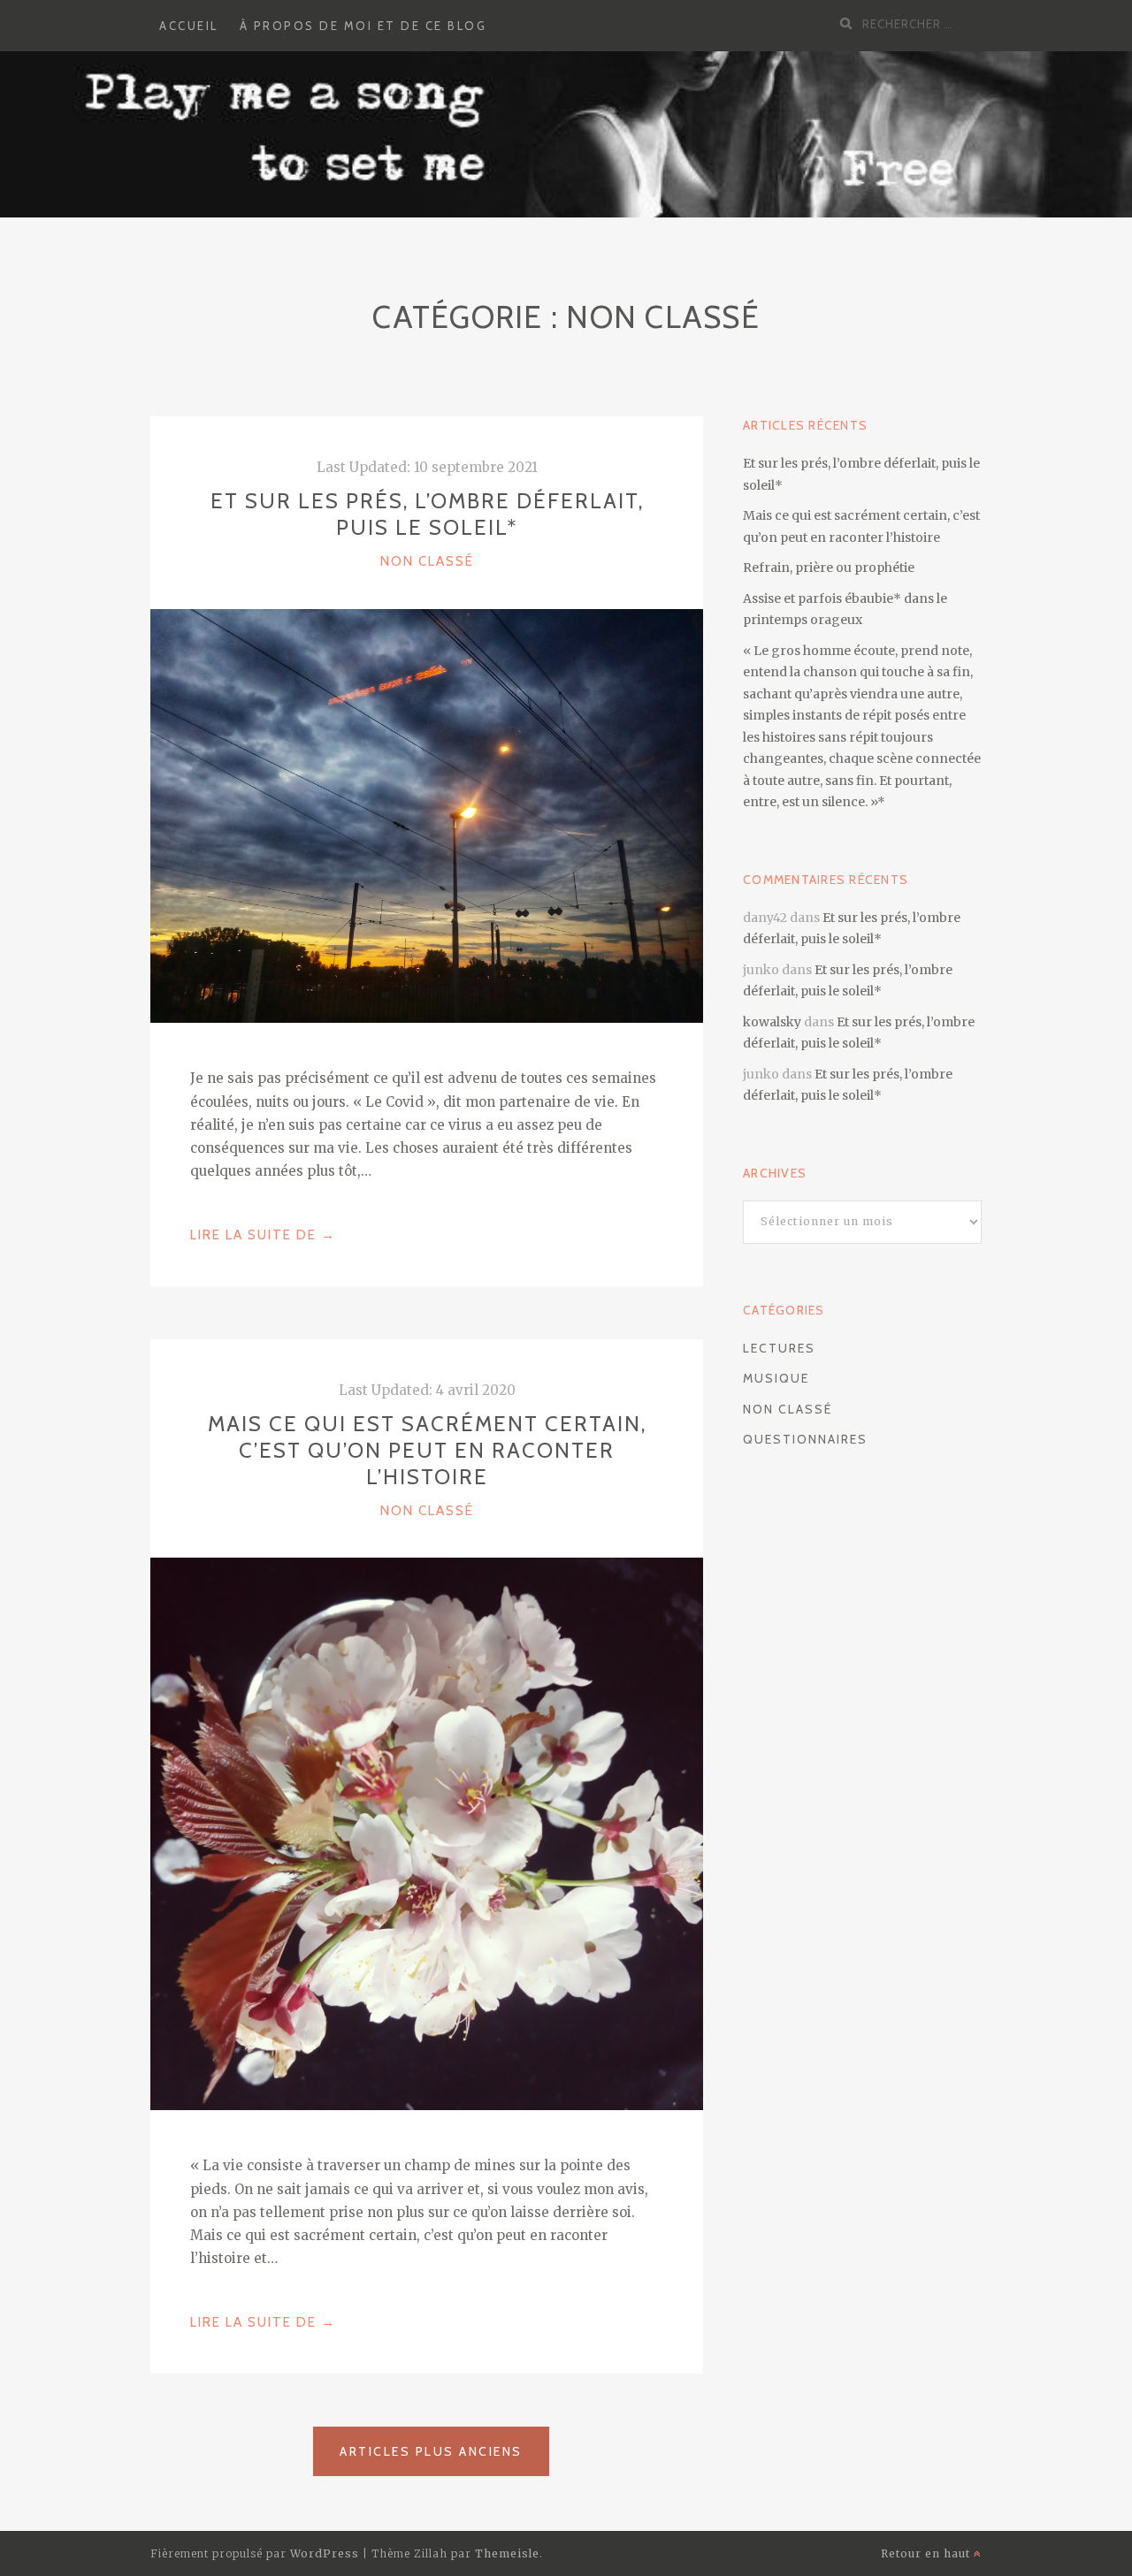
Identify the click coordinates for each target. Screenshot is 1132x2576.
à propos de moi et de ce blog (363, 26)
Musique (776, 1378)
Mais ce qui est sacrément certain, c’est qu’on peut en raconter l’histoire (427, 1450)
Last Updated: (427, 467)
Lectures (779, 1348)
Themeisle (507, 2553)
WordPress (325, 2553)
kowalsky (772, 1022)
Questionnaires (805, 1439)
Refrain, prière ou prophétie (829, 568)
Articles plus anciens (431, 2451)
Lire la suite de (263, 1237)
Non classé (427, 561)
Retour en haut (927, 2553)
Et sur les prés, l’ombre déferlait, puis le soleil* (427, 514)
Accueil (189, 26)
